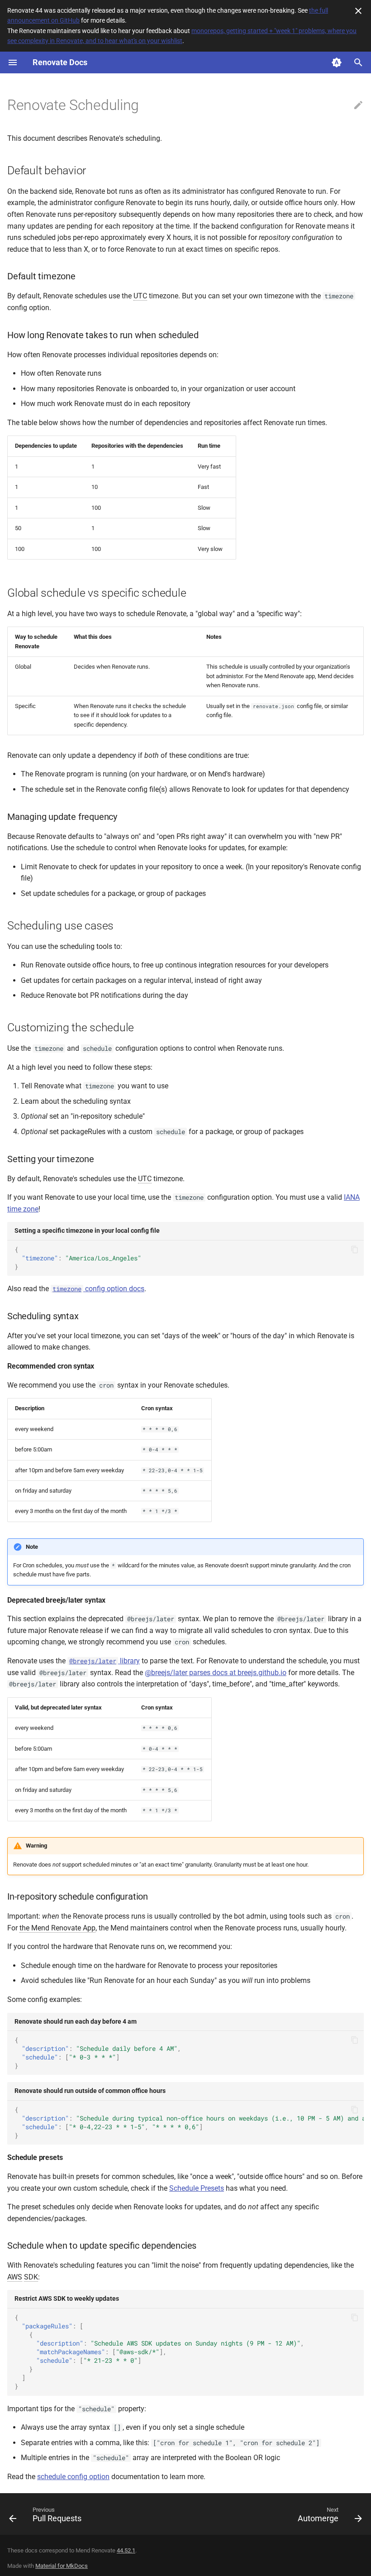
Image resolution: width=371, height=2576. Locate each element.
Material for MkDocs (62, 2566)
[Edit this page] (358, 105)
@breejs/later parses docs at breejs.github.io (216, 1673)
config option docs (98, 1289)
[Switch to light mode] (337, 62)
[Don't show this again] (358, 11)
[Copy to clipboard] (355, 1250)
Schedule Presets (197, 2188)
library (105, 1661)
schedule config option (73, 2477)
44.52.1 (126, 2550)
